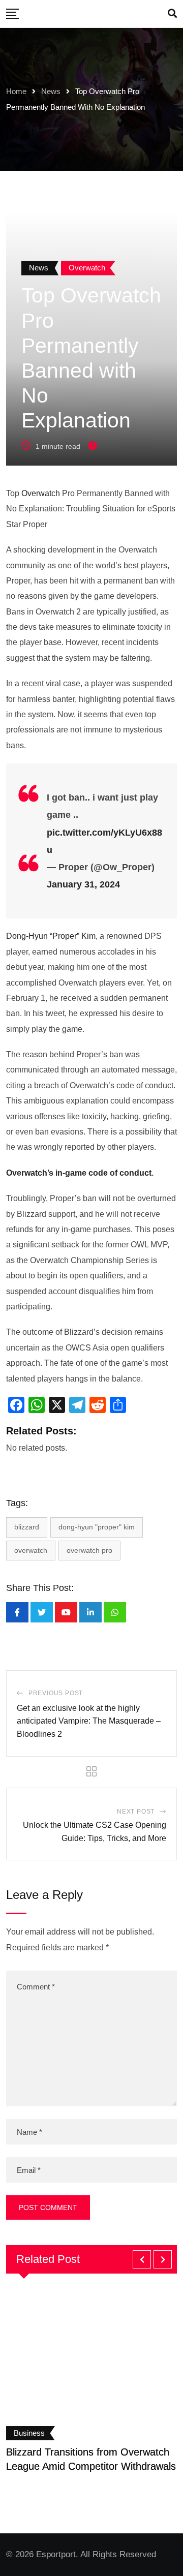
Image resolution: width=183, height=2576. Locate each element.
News (51, 91)
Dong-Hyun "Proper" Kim (97, 1527)
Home (16, 91)
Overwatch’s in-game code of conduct (79, 1173)
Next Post (136, 1812)
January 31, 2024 (83, 884)
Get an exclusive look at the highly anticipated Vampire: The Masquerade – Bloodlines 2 (89, 1721)
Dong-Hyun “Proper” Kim (51, 936)
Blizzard (27, 1527)
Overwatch (41, 493)
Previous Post (56, 1693)
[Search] (172, 14)
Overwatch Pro (89, 1550)
